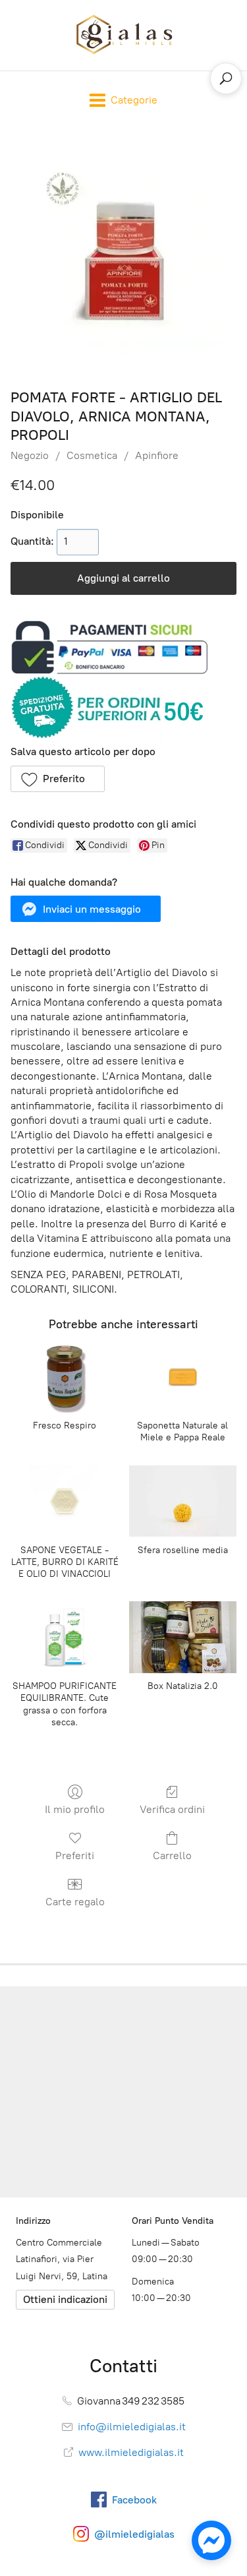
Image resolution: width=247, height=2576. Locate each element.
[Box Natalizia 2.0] (183, 1637)
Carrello (172, 1855)
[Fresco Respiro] (64, 1377)
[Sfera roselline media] (183, 1501)
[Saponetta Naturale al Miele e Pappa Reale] (183, 1377)
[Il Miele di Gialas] (124, 35)
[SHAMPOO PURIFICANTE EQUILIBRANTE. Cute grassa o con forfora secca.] (64, 1637)
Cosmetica (92, 455)
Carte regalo (75, 1902)
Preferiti (75, 1855)
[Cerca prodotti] (226, 78)
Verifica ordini (172, 1809)
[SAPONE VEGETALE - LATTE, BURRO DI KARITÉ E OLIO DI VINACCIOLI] (64, 1501)
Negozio (30, 455)
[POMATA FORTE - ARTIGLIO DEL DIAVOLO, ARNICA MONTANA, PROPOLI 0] (124, 255)
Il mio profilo (75, 1809)
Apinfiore (157, 455)
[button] (58, 779)
